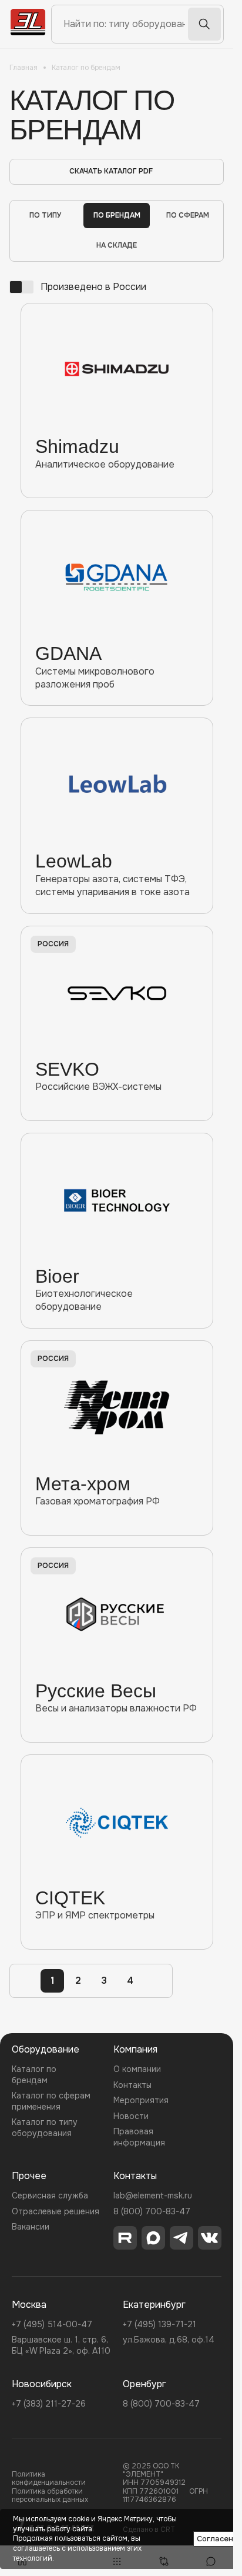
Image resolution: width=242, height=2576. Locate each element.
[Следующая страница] (156, 1981)
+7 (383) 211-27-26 (49, 2404)
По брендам (117, 215)
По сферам (188, 215)
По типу (46, 215)
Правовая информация (139, 2137)
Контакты (132, 2085)
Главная (23, 68)
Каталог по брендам (34, 2074)
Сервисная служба (50, 2195)
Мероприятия (141, 2100)
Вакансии (31, 2227)
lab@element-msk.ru (153, 2195)
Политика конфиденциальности (49, 2479)
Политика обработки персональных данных (50, 2496)
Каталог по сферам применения (51, 2101)
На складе (117, 245)
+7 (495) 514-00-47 (52, 2324)
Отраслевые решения (56, 2211)
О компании (137, 2069)
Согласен (215, 2539)
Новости (131, 2116)
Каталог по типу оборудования (45, 2127)
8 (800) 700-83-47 (152, 2211)
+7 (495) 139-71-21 (159, 2324)
